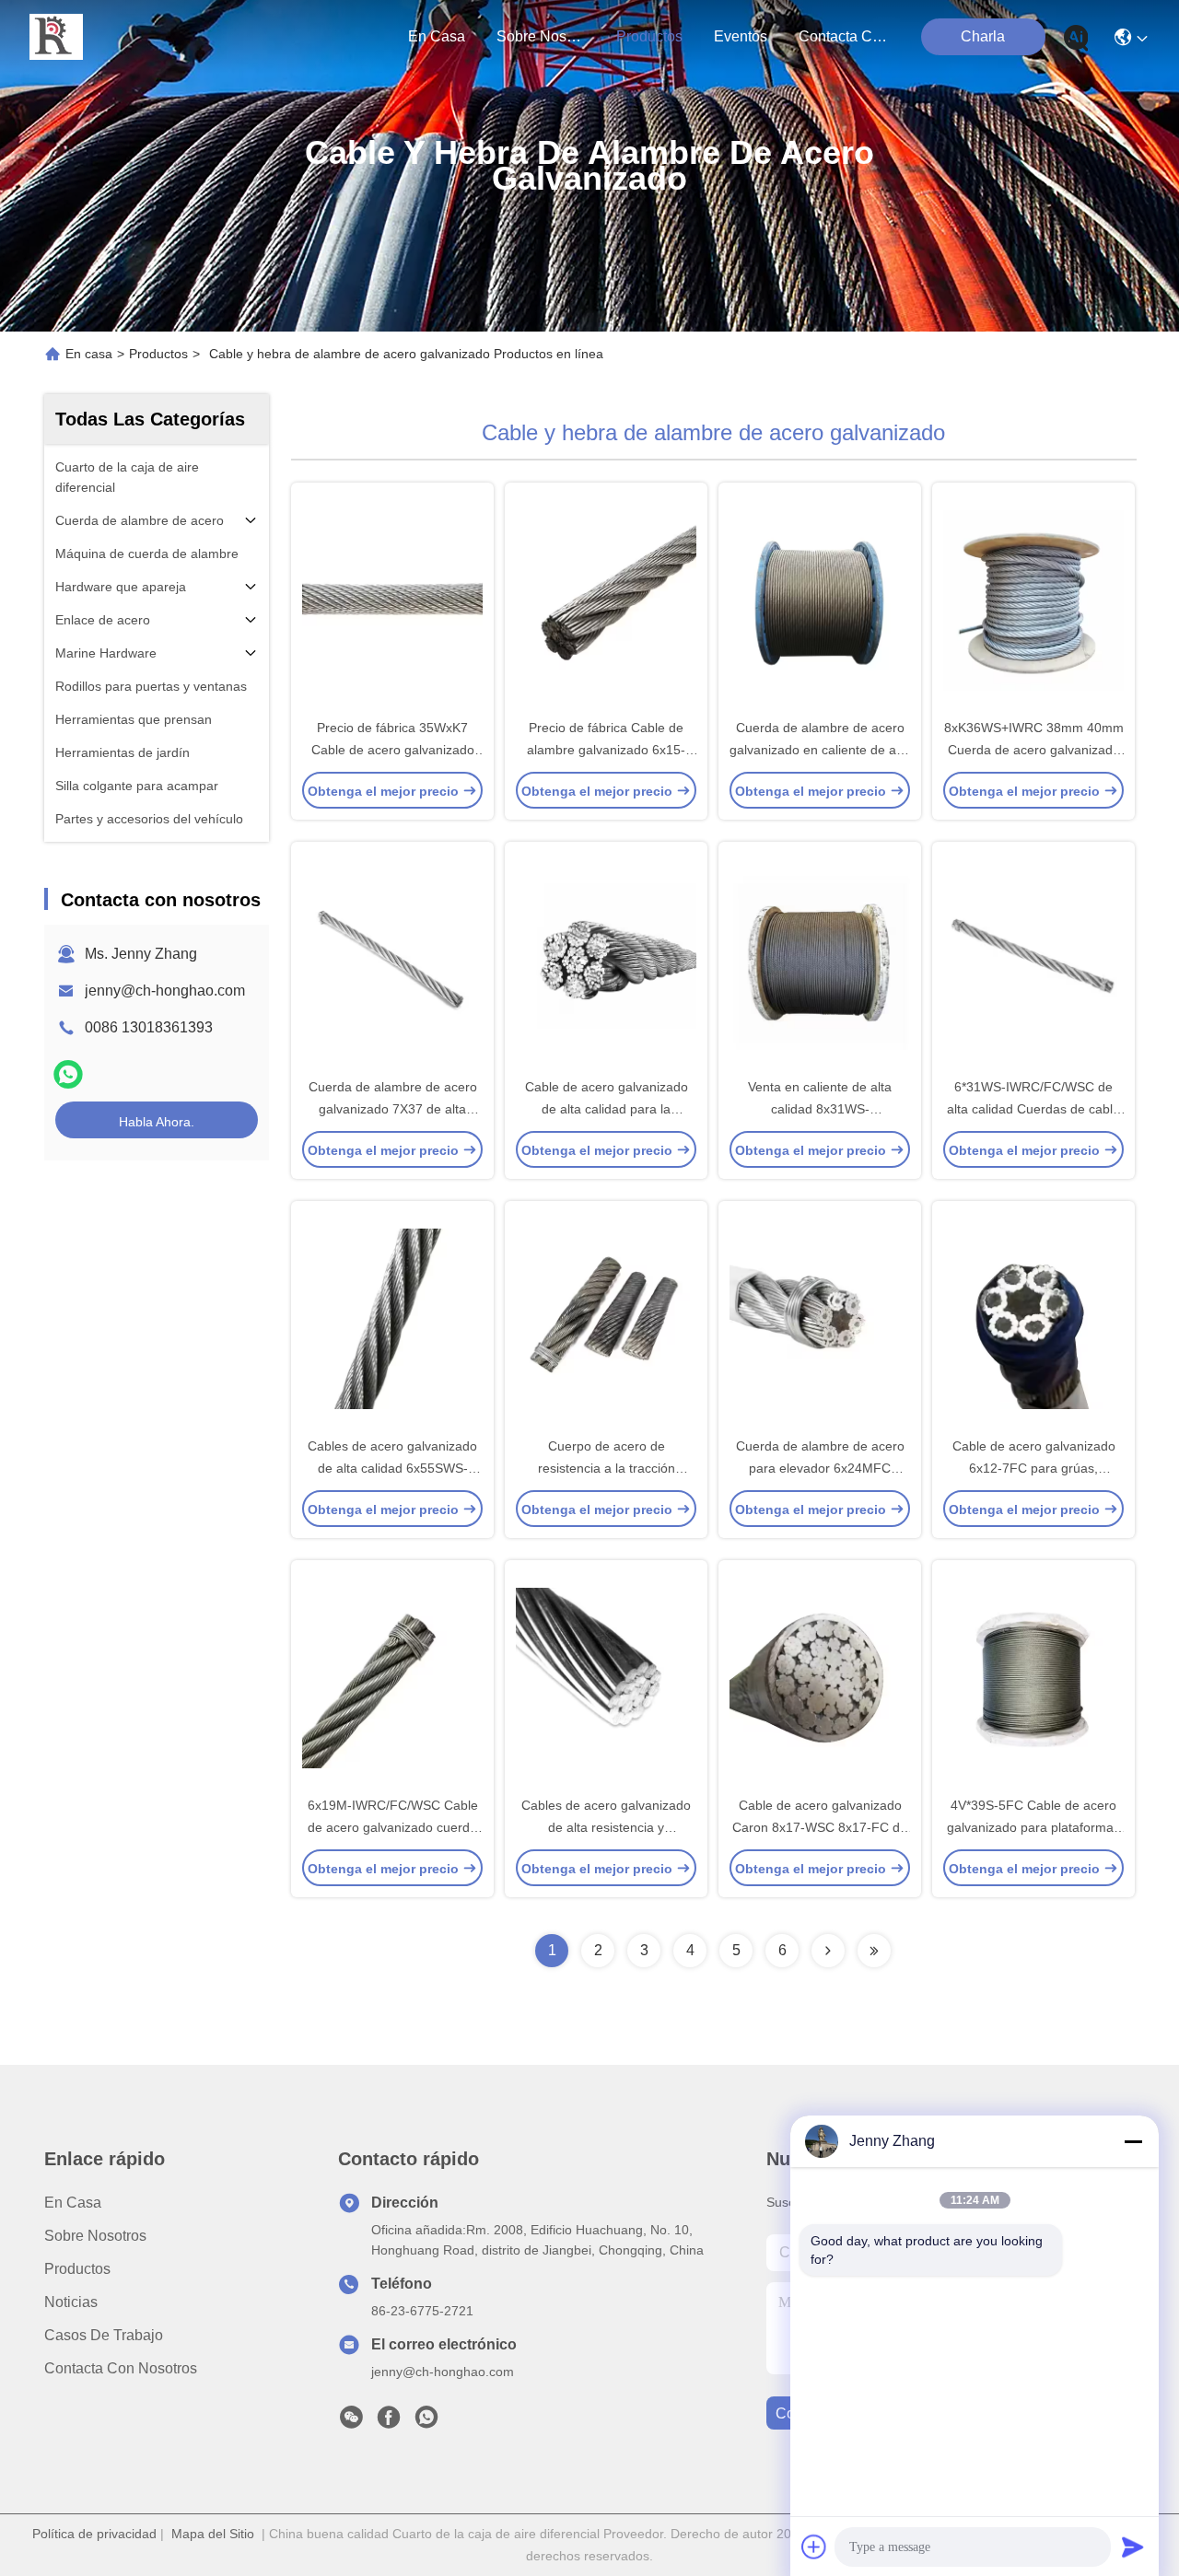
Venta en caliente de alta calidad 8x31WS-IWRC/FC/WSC (820, 1109)
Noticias (71, 2302)
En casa (437, 36)
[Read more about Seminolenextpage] (828, 1951)
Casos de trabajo (104, 2335)
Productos (158, 354)
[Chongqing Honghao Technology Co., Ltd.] (56, 37)
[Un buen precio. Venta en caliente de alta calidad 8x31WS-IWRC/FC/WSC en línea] (820, 959)
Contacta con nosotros (121, 2368)
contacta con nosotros (843, 36)
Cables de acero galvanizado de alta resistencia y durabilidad (606, 1827)
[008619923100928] (426, 2422)
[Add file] (814, 2547)
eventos (741, 36)
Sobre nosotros (95, 2236)
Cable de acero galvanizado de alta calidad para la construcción (607, 1109)
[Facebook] (389, 2422)
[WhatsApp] (68, 1074)
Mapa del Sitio (213, 2534)
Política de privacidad (94, 2534)
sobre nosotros (541, 36)
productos (649, 36)
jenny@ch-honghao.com (165, 991)
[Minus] (1133, 2141)
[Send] (1133, 2547)
